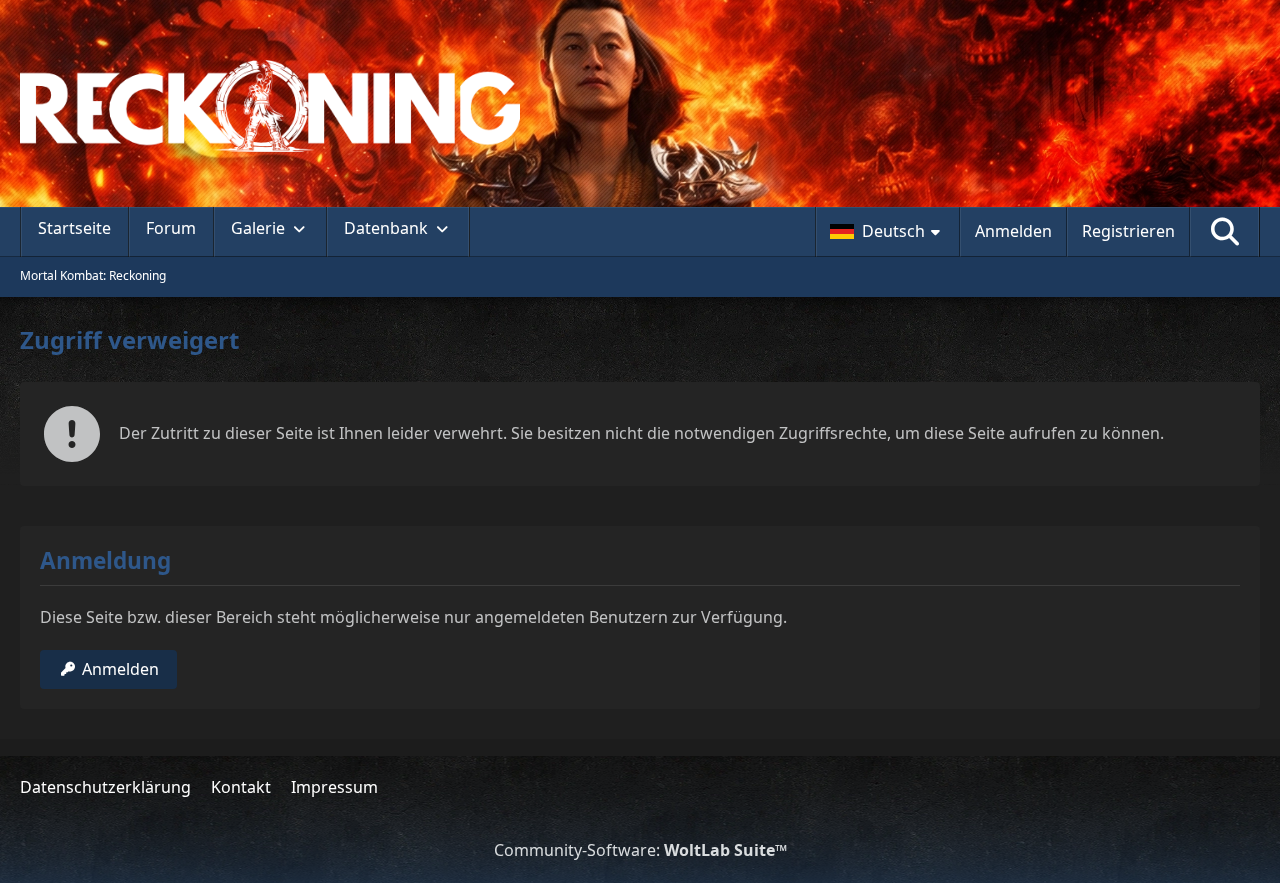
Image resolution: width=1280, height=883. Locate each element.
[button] (887, 232)
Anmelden (1013, 231)
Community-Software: (640, 850)
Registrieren (1128, 231)
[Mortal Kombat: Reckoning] (640, 106)
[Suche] (1225, 232)
